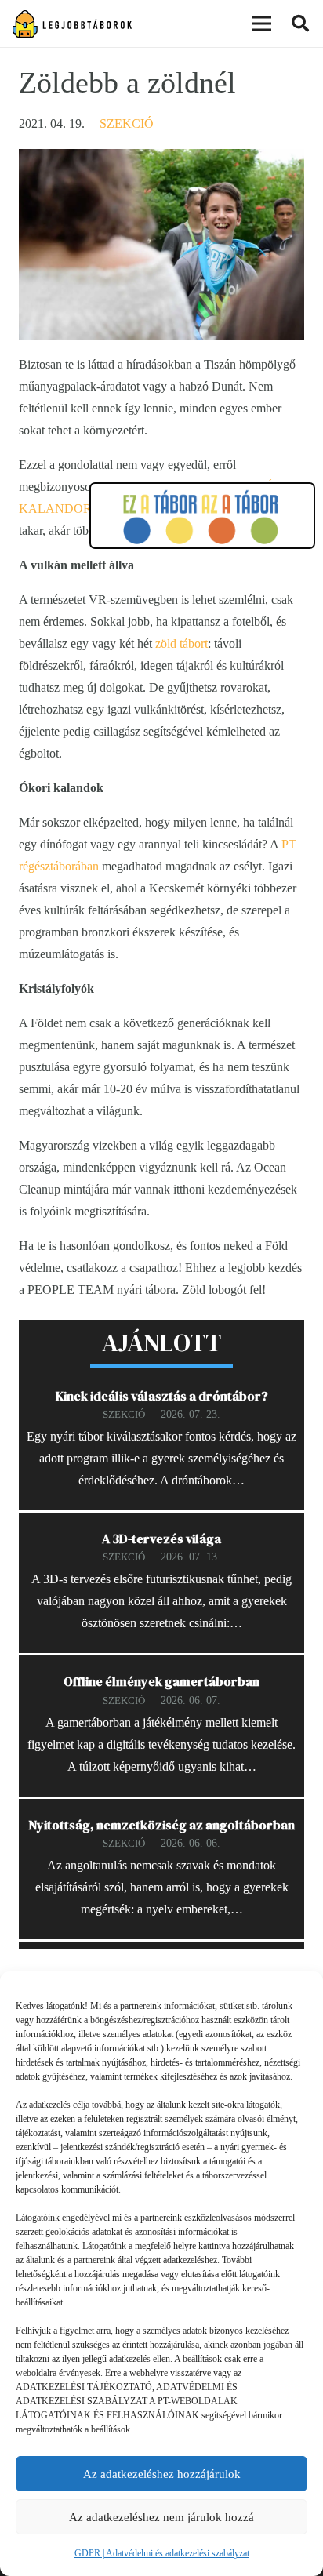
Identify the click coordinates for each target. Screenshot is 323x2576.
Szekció (127, 124)
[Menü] (262, 24)
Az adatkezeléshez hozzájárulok (162, 2474)
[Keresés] (300, 24)
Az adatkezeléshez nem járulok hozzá (161, 2517)
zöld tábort (181, 643)
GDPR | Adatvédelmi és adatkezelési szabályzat (162, 2553)
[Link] (72, 24)
